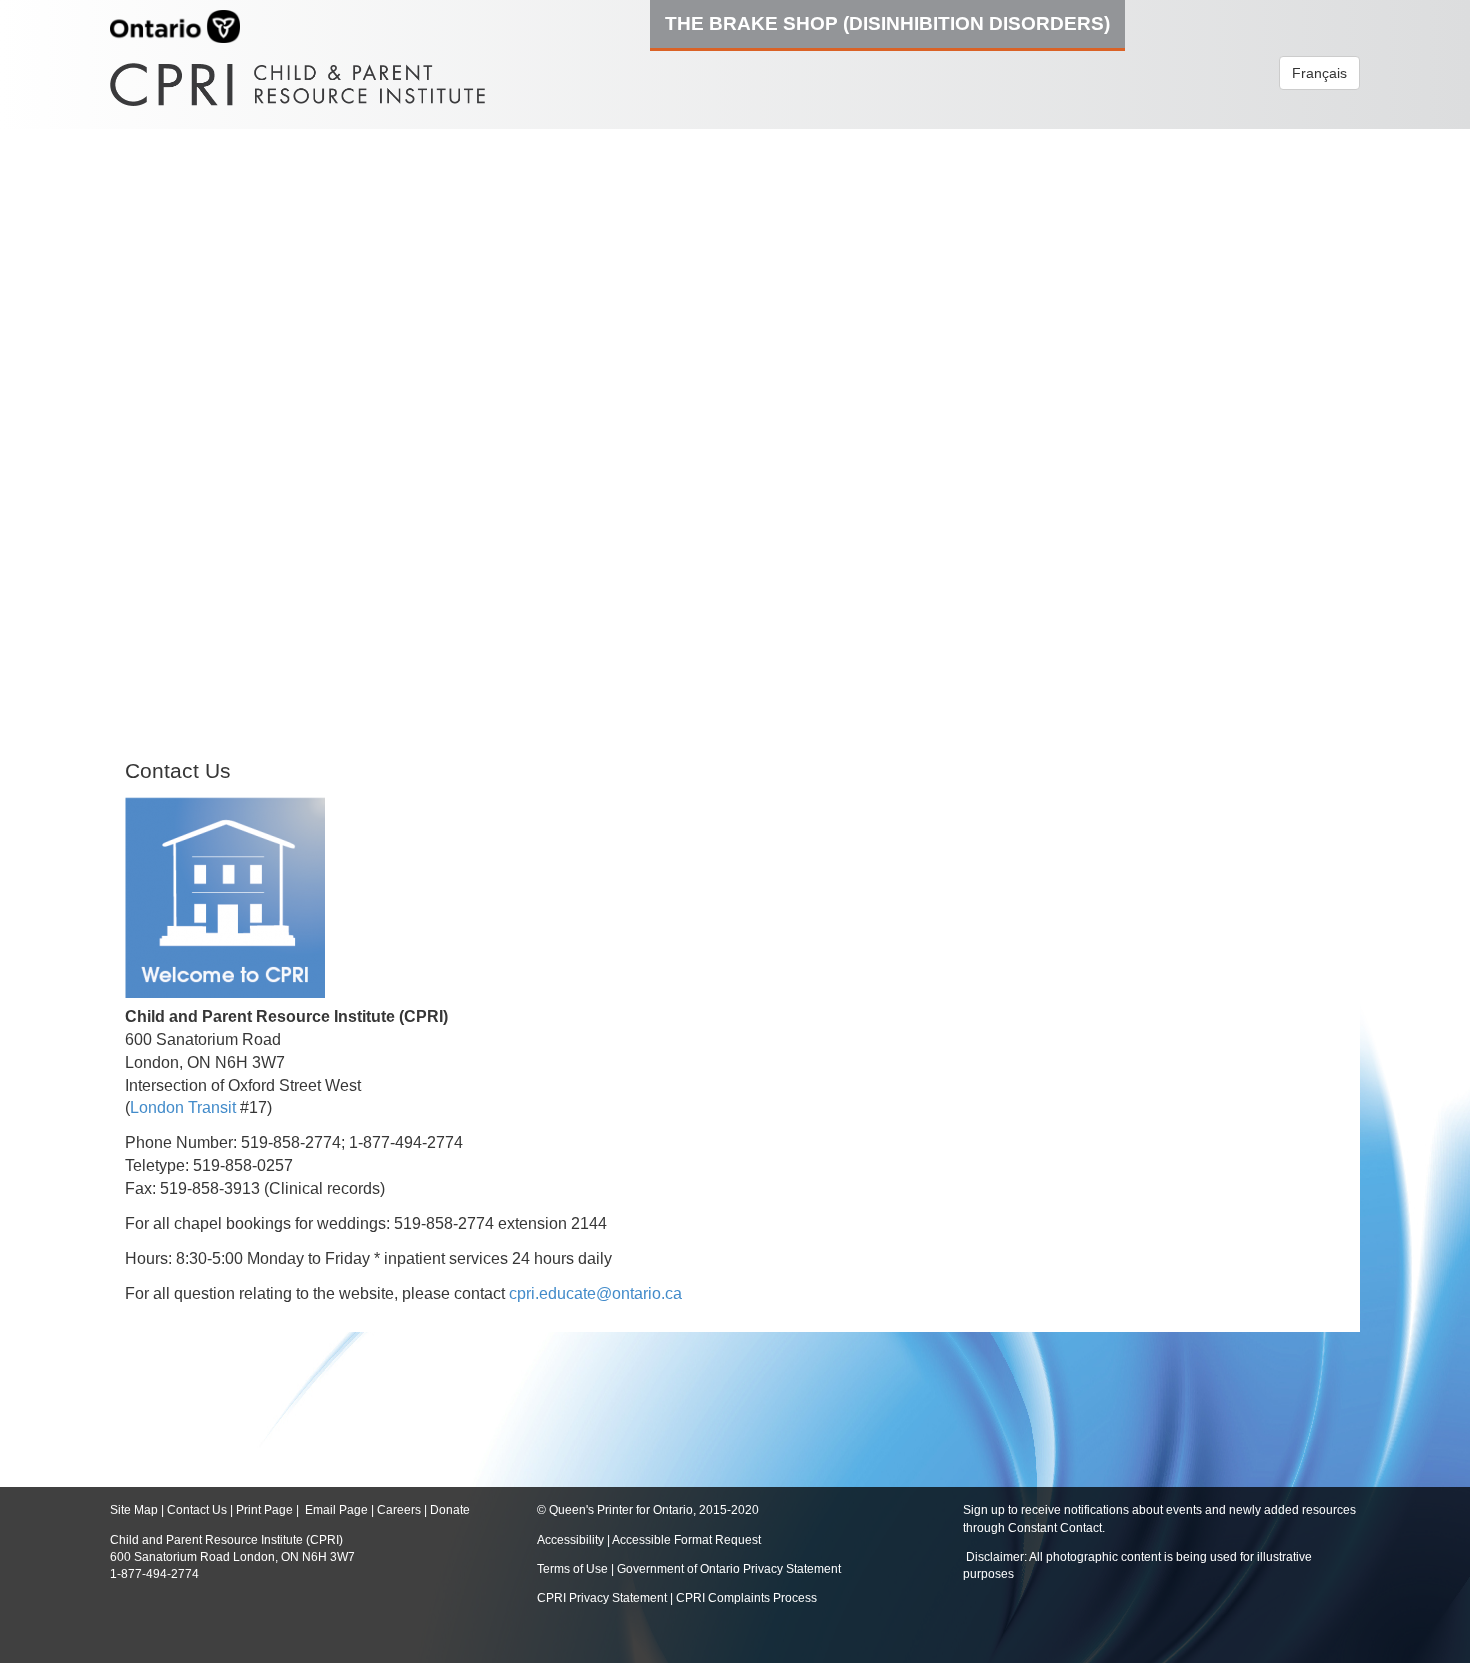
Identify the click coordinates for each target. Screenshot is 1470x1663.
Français (1319, 73)
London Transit (183, 1107)
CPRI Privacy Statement (602, 1598)
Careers (399, 1510)
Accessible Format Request (686, 1540)
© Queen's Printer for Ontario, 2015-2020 (648, 1510)
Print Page (264, 1510)
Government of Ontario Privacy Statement (729, 1569)
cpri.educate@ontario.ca (595, 1293)
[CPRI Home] (297, 77)
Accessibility (572, 1540)
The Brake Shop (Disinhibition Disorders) (887, 23)
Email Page (336, 1510)
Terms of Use (572, 1569)
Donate (450, 1510)
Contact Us (197, 1510)
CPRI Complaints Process (746, 1598)
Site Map (134, 1510)
